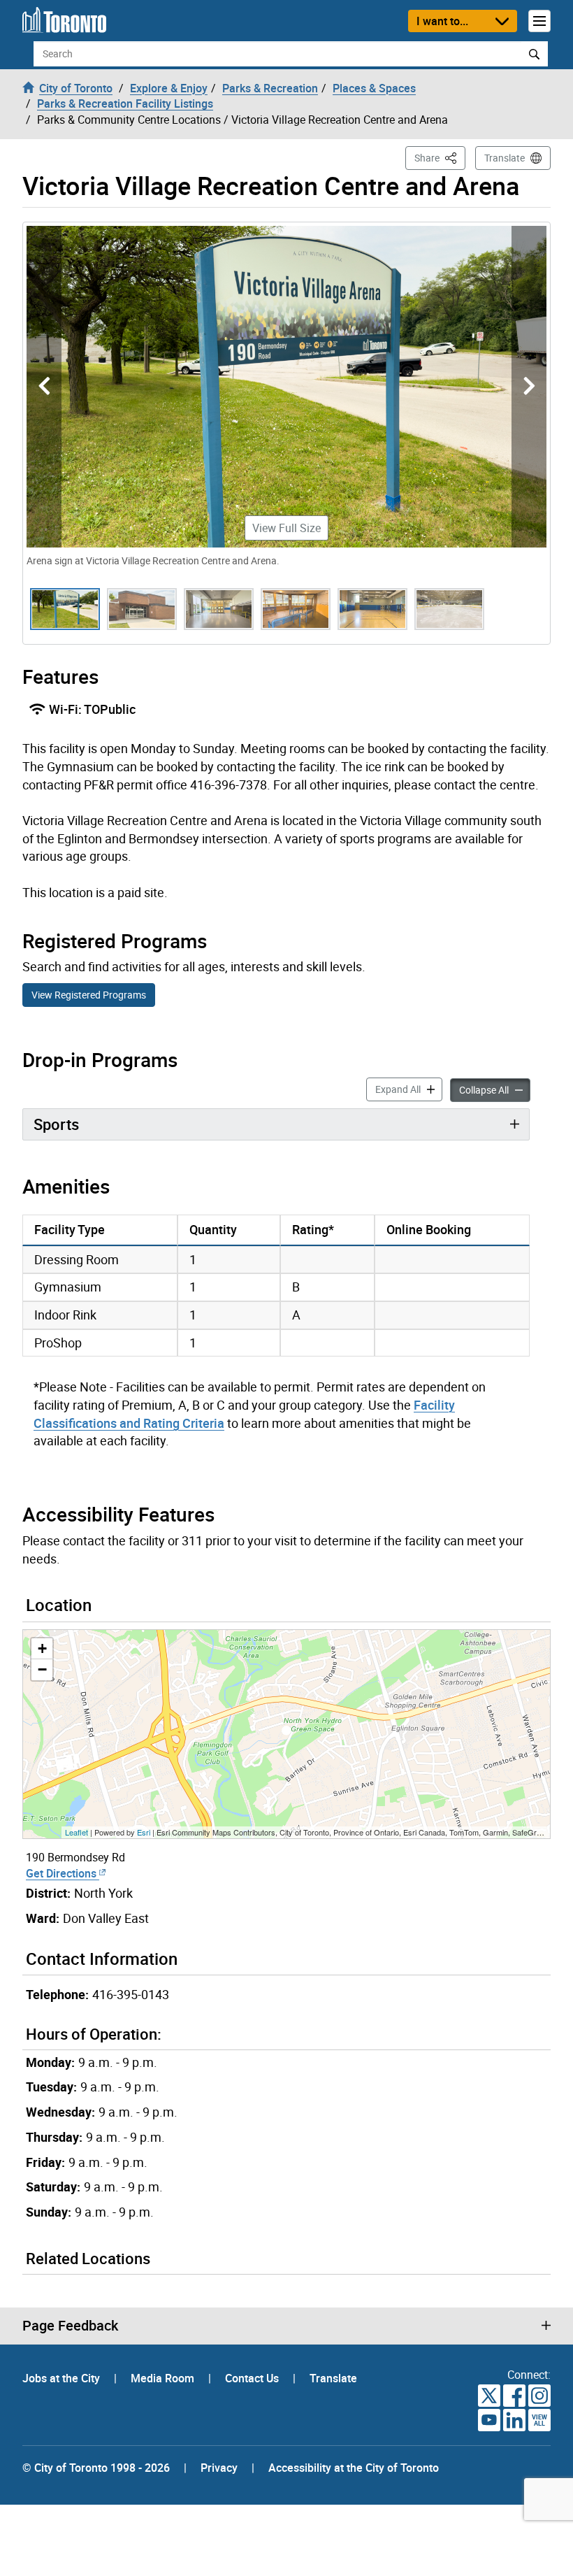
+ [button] (42, 1648)
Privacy (219, 2468)
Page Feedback (70, 2326)
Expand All (409, 1089)
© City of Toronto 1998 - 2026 (96, 2468)
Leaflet (77, 1832)
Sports (56, 1124)
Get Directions (63, 1873)
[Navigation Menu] (539, 21)
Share (440, 157)
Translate (505, 158)
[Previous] (44, 387)
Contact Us (253, 2378)
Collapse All (495, 1089)
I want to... (442, 21)
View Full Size (286, 528)
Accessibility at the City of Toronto (354, 2468)
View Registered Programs (89, 995)
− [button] (42, 1669)
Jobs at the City (63, 2378)
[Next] (529, 387)
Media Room (164, 2378)
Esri (144, 1832)
